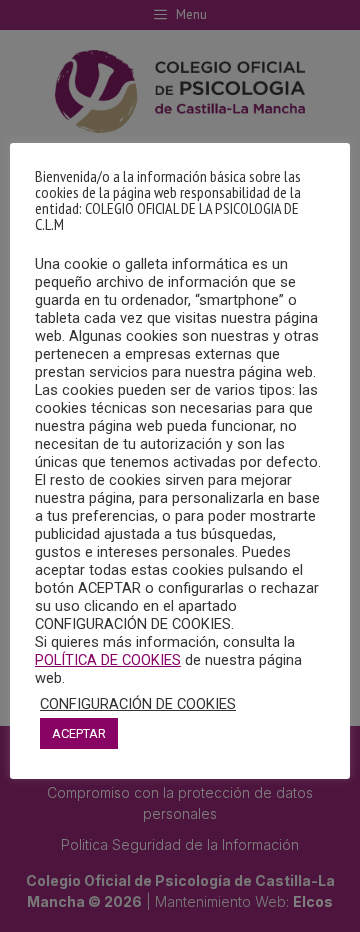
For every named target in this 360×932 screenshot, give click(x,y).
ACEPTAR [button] (79, 733)
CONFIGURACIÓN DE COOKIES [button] (138, 704)
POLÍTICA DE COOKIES (108, 660)
